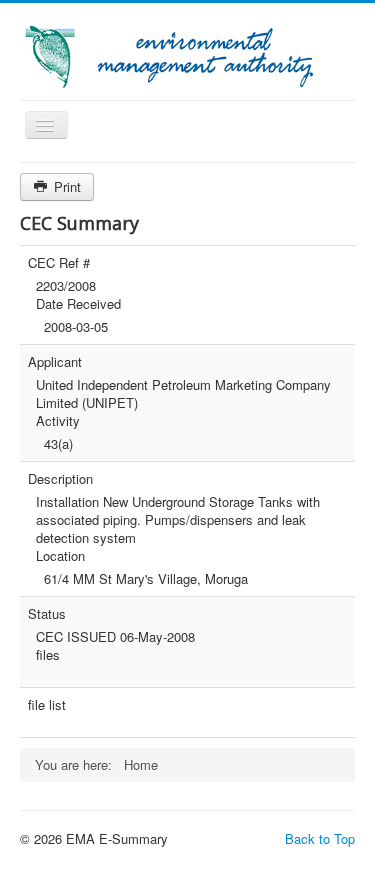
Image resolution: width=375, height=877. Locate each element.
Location (60, 556)
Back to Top (320, 838)
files (48, 655)
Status (47, 614)
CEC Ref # (59, 263)
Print (65, 186)
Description (60, 479)
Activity (58, 421)
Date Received (78, 304)
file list (47, 705)
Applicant (55, 362)
